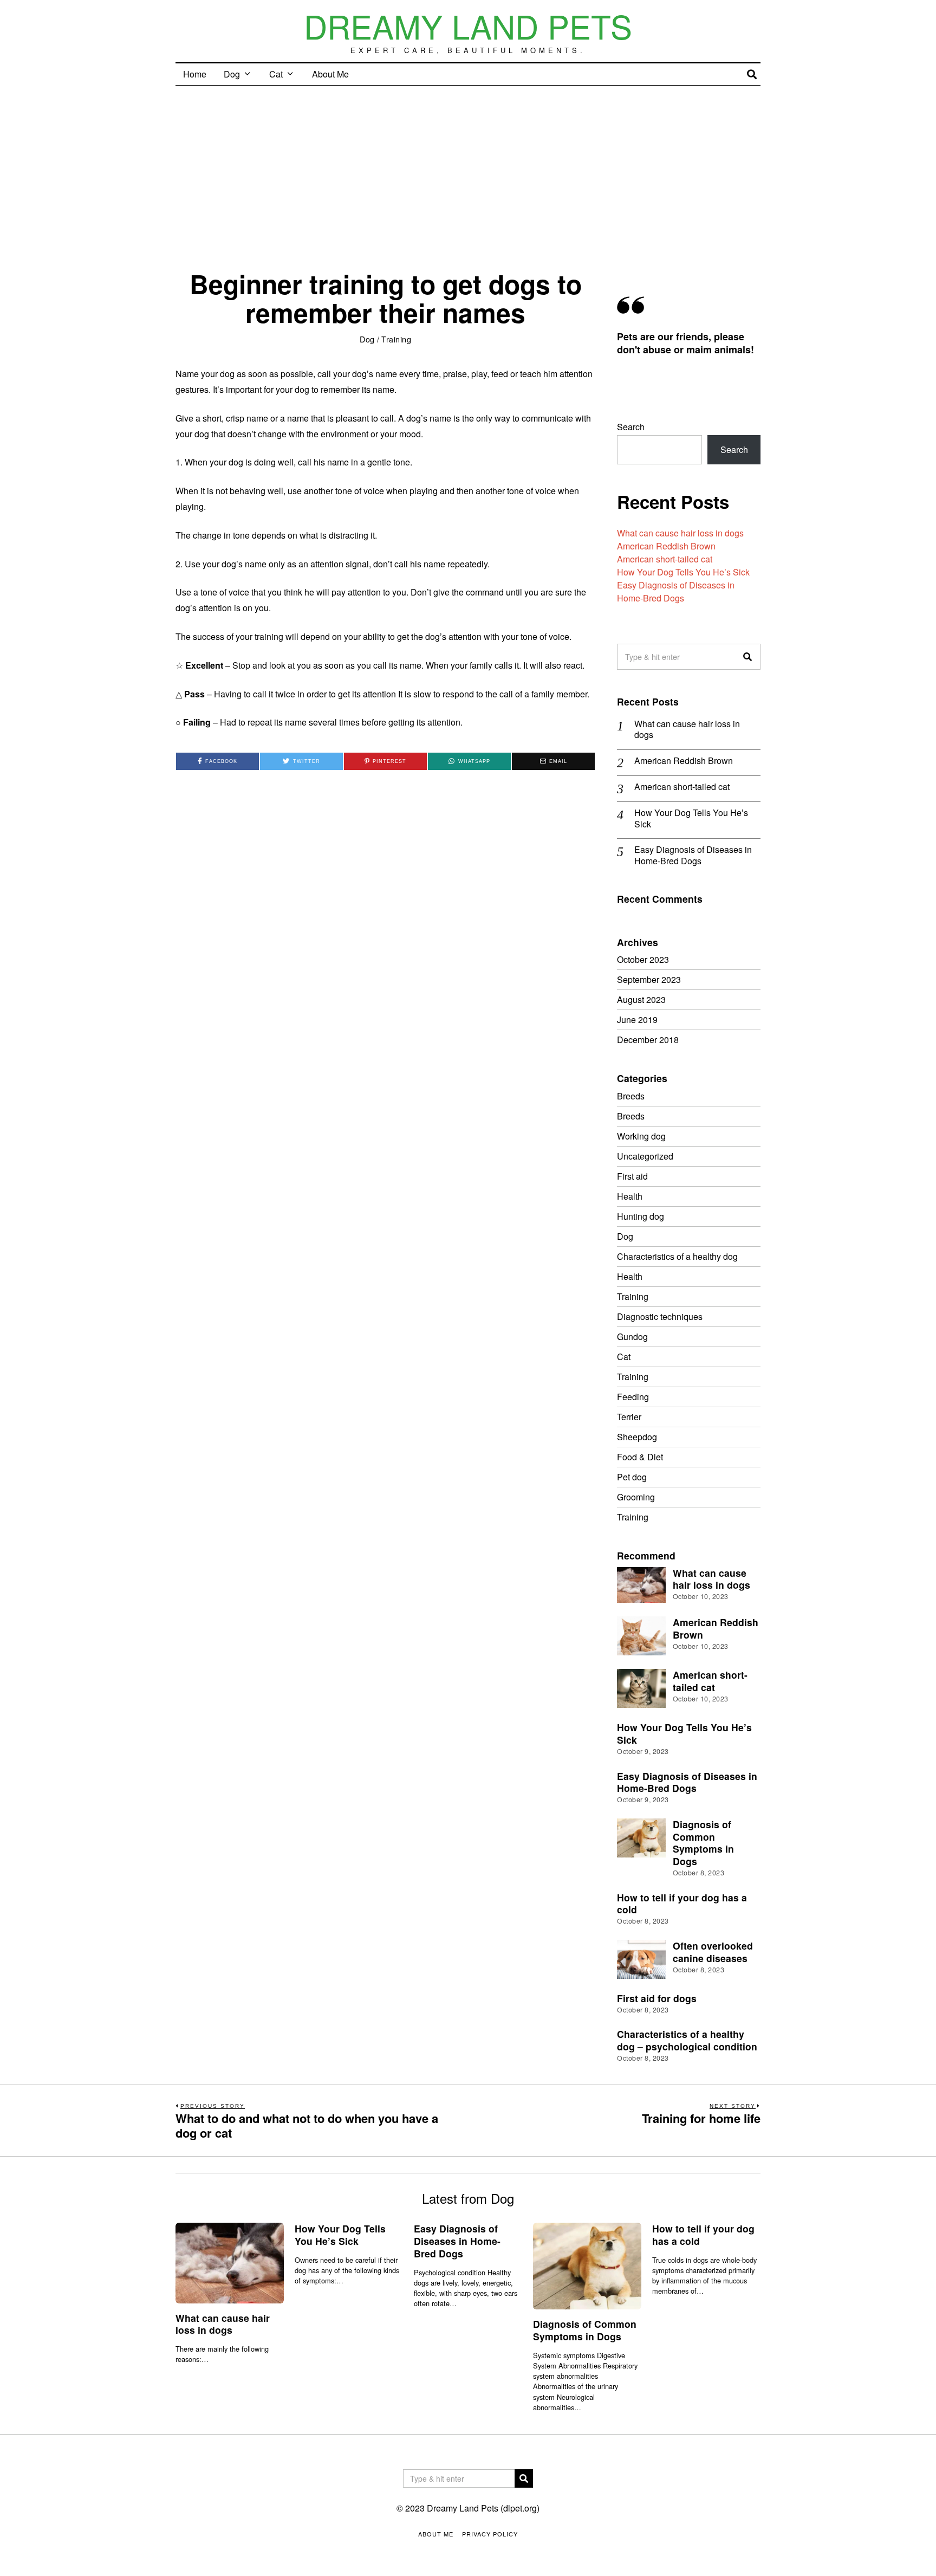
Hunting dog (641, 1216)
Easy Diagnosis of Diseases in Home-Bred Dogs (676, 591)
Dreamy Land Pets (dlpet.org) (483, 2508)
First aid (632, 1176)
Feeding (633, 1397)
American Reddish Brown (666, 546)
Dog (232, 74)
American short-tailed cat (665, 559)
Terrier (629, 1417)
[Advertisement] (468, 167)
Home (195, 74)
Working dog (641, 1136)
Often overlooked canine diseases (713, 1952)
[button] (747, 657)
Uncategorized (645, 1156)
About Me (330, 74)
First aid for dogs (657, 1998)
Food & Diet (640, 1457)
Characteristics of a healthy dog (677, 1256)
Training (396, 339)
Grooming (636, 1497)
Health (630, 1196)
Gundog (632, 1336)
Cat (276, 74)
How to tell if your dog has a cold (682, 1904)
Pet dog (632, 1477)
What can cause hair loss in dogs (680, 533)
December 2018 (648, 1040)
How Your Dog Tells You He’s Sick (683, 572)
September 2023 (649, 979)
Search (631, 427)
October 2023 (643, 959)
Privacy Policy (490, 2534)
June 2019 (637, 1020)
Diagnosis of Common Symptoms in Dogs (703, 1843)
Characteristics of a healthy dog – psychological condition (687, 2040)
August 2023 (641, 999)
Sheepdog (637, 1437)
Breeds (631, 1096)
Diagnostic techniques (660, 1316)
